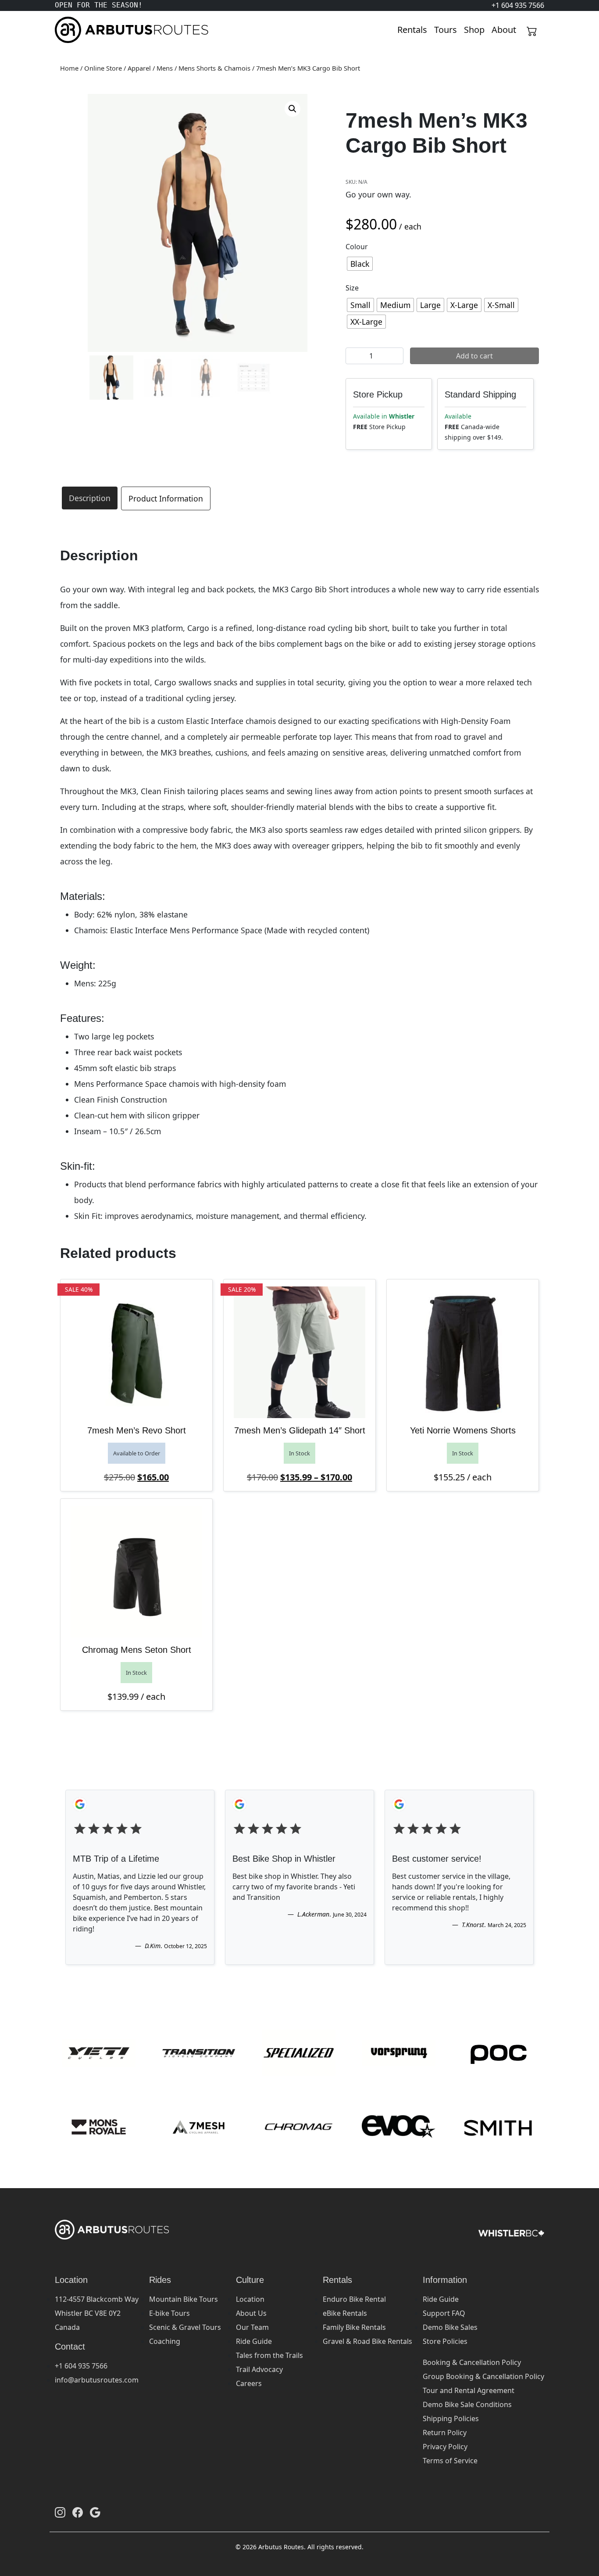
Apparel (139, 68)
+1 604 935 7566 (81, 2366)
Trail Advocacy (259, 2369)
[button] (292, 109)
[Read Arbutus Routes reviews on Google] (95, 2512)
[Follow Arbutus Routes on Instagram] (60, 2512)
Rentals (412, 30)
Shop (474, 30)
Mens (165, 68)
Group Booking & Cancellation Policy (483, 2376)
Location (250, 2299)
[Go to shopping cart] (532, 30)
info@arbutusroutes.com (97, 2380)
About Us (251, 2313)
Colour (357, 247)
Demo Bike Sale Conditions (467, 2404)
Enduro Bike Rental (354, 2299)
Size (352, 288)
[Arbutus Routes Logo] (66, 30)
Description (90, 498)
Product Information (166, 498)
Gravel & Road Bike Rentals (367, 2341)
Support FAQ (444, 2313)
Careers (249, 2383)
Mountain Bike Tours (184, 2299)
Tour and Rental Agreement (469, 2390)
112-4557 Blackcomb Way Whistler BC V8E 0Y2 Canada (97, 2313)
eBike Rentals (345, 2313)
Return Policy (445, 2433)
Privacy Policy (445, 2447)
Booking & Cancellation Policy (472, 2362)
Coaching (165, 2341)
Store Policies (445, 2341)
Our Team (252, 2327)
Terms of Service (450, 2461)
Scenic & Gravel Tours (185, 2327)
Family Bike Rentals (354, 2327)
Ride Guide (254, 2341)
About (504, 30)
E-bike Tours (169, 2313)
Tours (446, 30)
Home (69, 68)
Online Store (103, 68)
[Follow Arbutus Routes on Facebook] (78, 2512)
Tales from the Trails (269, 2355)
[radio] (360, 264)
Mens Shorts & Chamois (214, 68)
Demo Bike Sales (450, 2327)
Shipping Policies (451, 2418)
